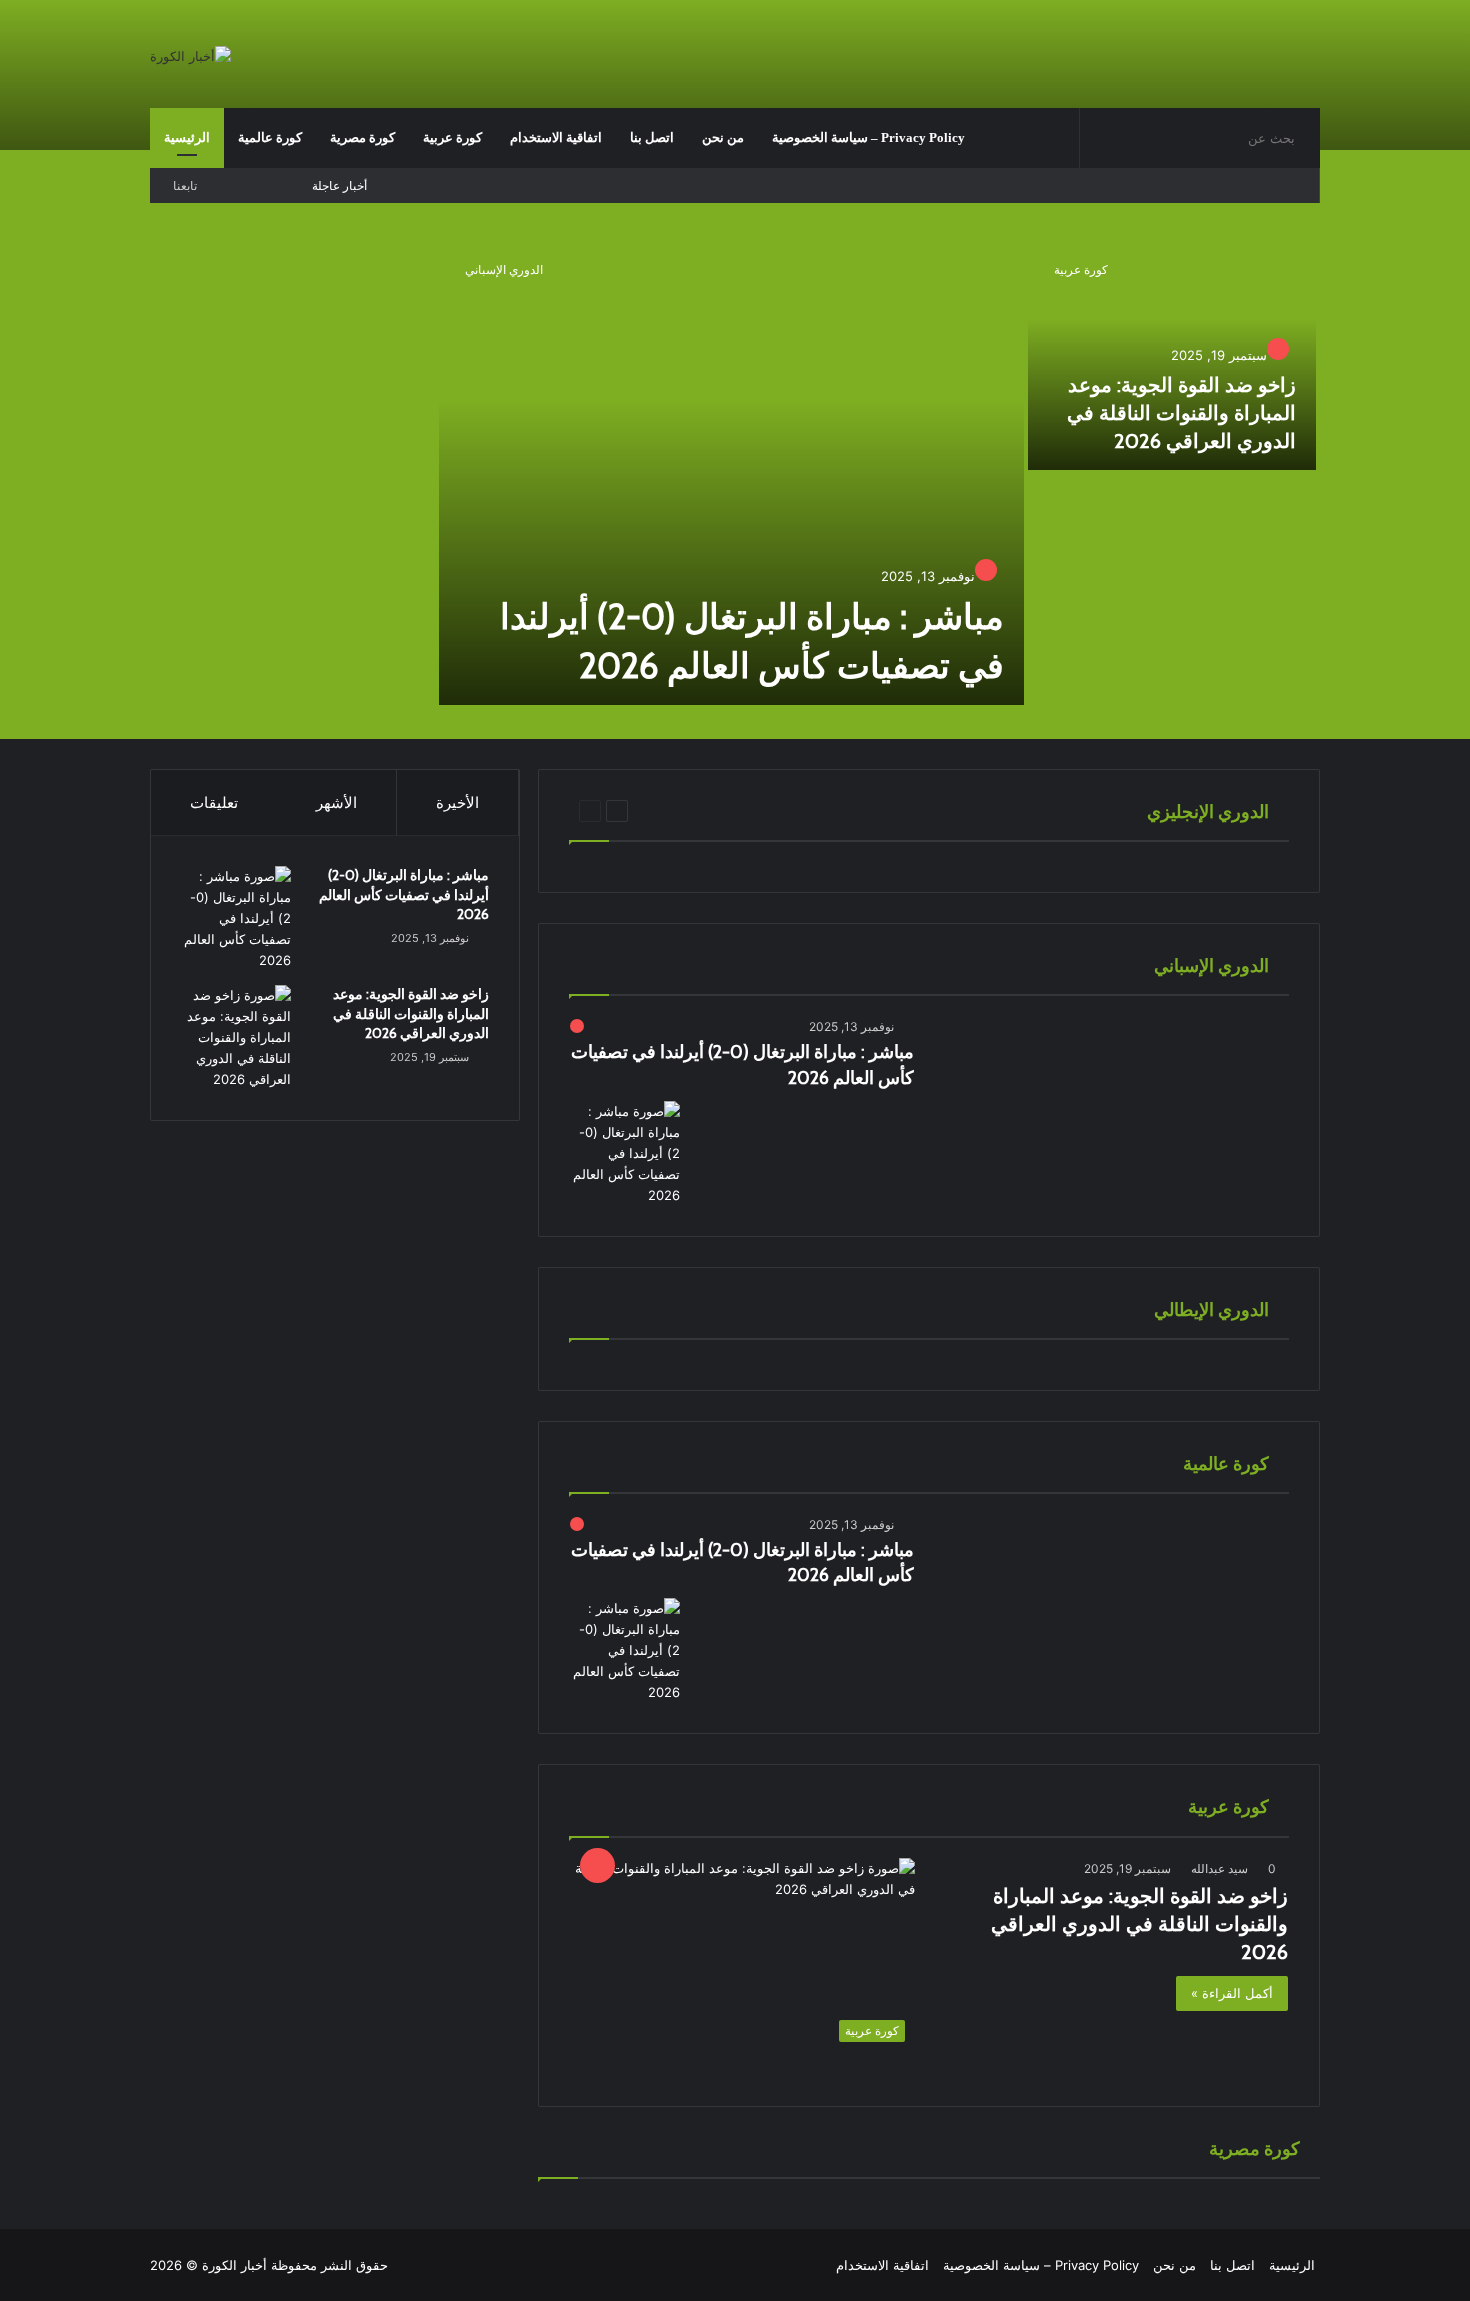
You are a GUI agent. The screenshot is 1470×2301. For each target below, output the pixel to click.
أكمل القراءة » (1232, 1993)
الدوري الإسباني (504, 269)
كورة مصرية (362, 137)
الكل (663, 810)
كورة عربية (452, 137)
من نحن (723, 137)
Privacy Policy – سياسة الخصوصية (868, 137)
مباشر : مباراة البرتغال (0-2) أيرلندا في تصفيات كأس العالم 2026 (404, 894)
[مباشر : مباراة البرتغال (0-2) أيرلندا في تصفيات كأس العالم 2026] (731, 472)
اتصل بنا (652, 137)
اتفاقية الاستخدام (556, 137)
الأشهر (336, 802)
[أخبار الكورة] (190, 56)
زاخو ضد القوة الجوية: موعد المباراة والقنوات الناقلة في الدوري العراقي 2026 (1181, 413)
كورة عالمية (270, 137)
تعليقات (214, 802)
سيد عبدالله (1219, 1868)
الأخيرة (457, 802)
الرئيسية (187, 137)
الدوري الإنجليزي (732, 810)
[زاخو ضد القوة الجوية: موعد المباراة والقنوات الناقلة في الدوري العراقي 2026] (1172, 354)
